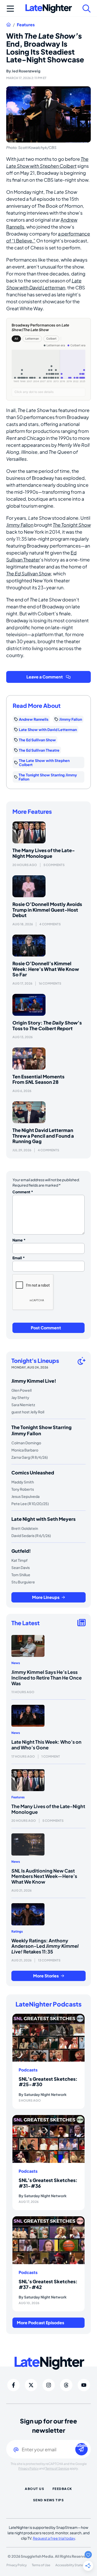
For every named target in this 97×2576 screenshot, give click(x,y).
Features (26, 25)
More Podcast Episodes (40, 2323)
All (16, 339)
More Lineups (46, 1597)
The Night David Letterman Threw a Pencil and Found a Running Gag (43, 1136)
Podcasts (28, 2070)
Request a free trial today (54, 2538)
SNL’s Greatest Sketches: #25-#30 (48, 2082)
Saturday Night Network (45, 2094)
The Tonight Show (72, 525)
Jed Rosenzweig (26, 71)
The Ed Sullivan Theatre (39, 750)
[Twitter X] (31, 2385)
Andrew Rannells (34, 719)
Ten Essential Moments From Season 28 (38, 1079)
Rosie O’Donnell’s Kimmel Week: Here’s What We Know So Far (46, 969)
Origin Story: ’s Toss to (47, 1025)
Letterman (32, 339)
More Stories (46, 1976)
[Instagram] (49, 2385)
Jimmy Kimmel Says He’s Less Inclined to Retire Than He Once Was (47, 1677)
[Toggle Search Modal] (87, 9)
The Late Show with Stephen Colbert (44, 762)
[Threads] (66, 2385)
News (16, 1663)
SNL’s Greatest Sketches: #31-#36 (48, 2183)
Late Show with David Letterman (48, 729)
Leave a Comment (45, 677)
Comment (23, 1192)
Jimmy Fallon (20, 525)
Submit (81, 2445)
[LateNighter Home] (49, 9)
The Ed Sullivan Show (29, 573)
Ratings (17, 1931)
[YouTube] (84, 2385)
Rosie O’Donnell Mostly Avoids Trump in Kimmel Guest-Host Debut (47, 910)
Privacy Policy (28, 2468)
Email (19, 1258)
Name (19, 1240)
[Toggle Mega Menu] (10, 9)
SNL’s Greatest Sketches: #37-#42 (48, 2284)
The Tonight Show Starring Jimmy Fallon (48, 777)
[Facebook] (13, 2385)
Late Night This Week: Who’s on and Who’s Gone (46, 1745)
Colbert (51, 339)
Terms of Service (57, 2468)
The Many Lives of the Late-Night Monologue (44, 853)
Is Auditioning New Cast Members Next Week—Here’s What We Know (44, 1876)
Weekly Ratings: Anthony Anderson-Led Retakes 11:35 (45, 1946)
